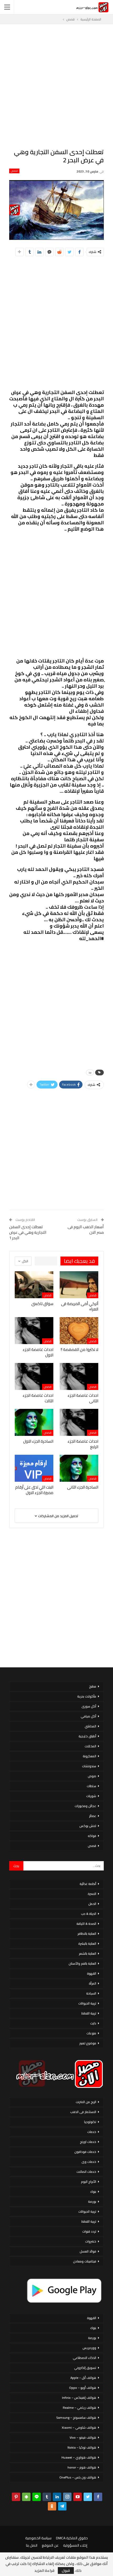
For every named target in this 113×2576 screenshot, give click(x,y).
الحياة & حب (89, 1914)
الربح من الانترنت (86, 2102)
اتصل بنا (32, 2545)
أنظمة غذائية (88, 1884)
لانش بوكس (88, 1826)
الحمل (92, 1904)
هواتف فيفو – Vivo (83, 2437)
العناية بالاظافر (87, 1934)
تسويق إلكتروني (85, 2368)
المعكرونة (89, 1756)
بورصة (92, 2202)
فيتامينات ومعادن (85, 2261)
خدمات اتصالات (86, 2172)
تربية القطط (89, 2013)
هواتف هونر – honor (82, 2467)
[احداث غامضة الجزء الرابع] (79, 1422)
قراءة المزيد (44, 2570)
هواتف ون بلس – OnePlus (78, 2477)
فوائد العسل (88, 2251)
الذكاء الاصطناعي (84, 2358)
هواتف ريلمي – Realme (79, 2408)
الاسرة (92, 1894)
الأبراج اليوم (89, 2182)
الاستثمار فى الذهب (83, 2112)
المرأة (93, 1983)
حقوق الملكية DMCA (72, 2538)
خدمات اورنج (88, 2142)
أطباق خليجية (87, 1736)
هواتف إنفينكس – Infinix (79, 2398)
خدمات (92, 2132)
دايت (93, 2023)
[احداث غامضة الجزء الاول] (34, 1331)
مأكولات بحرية (87, 1696)
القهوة (92, 1973)
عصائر (93, 1816)
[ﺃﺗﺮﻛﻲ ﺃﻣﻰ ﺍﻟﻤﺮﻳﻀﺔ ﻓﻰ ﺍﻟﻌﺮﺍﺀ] (79, 1285)
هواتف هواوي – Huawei (79, 2457)
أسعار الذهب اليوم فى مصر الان (86, 1230)
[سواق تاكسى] (34, 1285)
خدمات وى (89, 2162)
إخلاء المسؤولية (75, 2545)
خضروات (91, 2241)
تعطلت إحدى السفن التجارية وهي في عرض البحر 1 (28, 1232)
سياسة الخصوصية (38, 2538)
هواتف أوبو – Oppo (83, 2388)
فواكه (92, 1836)
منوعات (91, 2033)
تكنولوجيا (90, 2122)
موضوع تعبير (88, 2043)
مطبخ (93, 1686)
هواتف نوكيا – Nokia (82, 2447)
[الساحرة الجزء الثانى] (79, 1468)
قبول (66, 2570)
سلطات (91, 1786)
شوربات (91, 1796)
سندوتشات (89, 1766)
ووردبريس (89, 2348)
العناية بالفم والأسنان (82, 1963)
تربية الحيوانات (87, 2003)
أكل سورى (89, 1706)
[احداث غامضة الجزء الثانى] (79, 1376)
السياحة (91, 1993)
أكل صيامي (88, 1716)
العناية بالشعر (88, 1953)
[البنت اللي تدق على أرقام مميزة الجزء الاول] (34, 1468)
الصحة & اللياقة (86, 1924)
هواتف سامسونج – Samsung (76, 2418)
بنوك (93, 2192)
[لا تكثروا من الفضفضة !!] (79, 1331)
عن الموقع (50, 2545)
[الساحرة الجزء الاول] (34, 1422)
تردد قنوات (89, 2231)
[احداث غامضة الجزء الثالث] (34, 1376)
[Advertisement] (56, 86)
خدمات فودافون (85, 2152)
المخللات (90, 1746)
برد (90, 1072)
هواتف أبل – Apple (83, 2378)
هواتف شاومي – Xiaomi (79, 2427)
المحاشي (90, 1726)
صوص (92, 1776)
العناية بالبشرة (87, 1944)
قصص (14, 171)
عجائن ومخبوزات (85, 1806)
